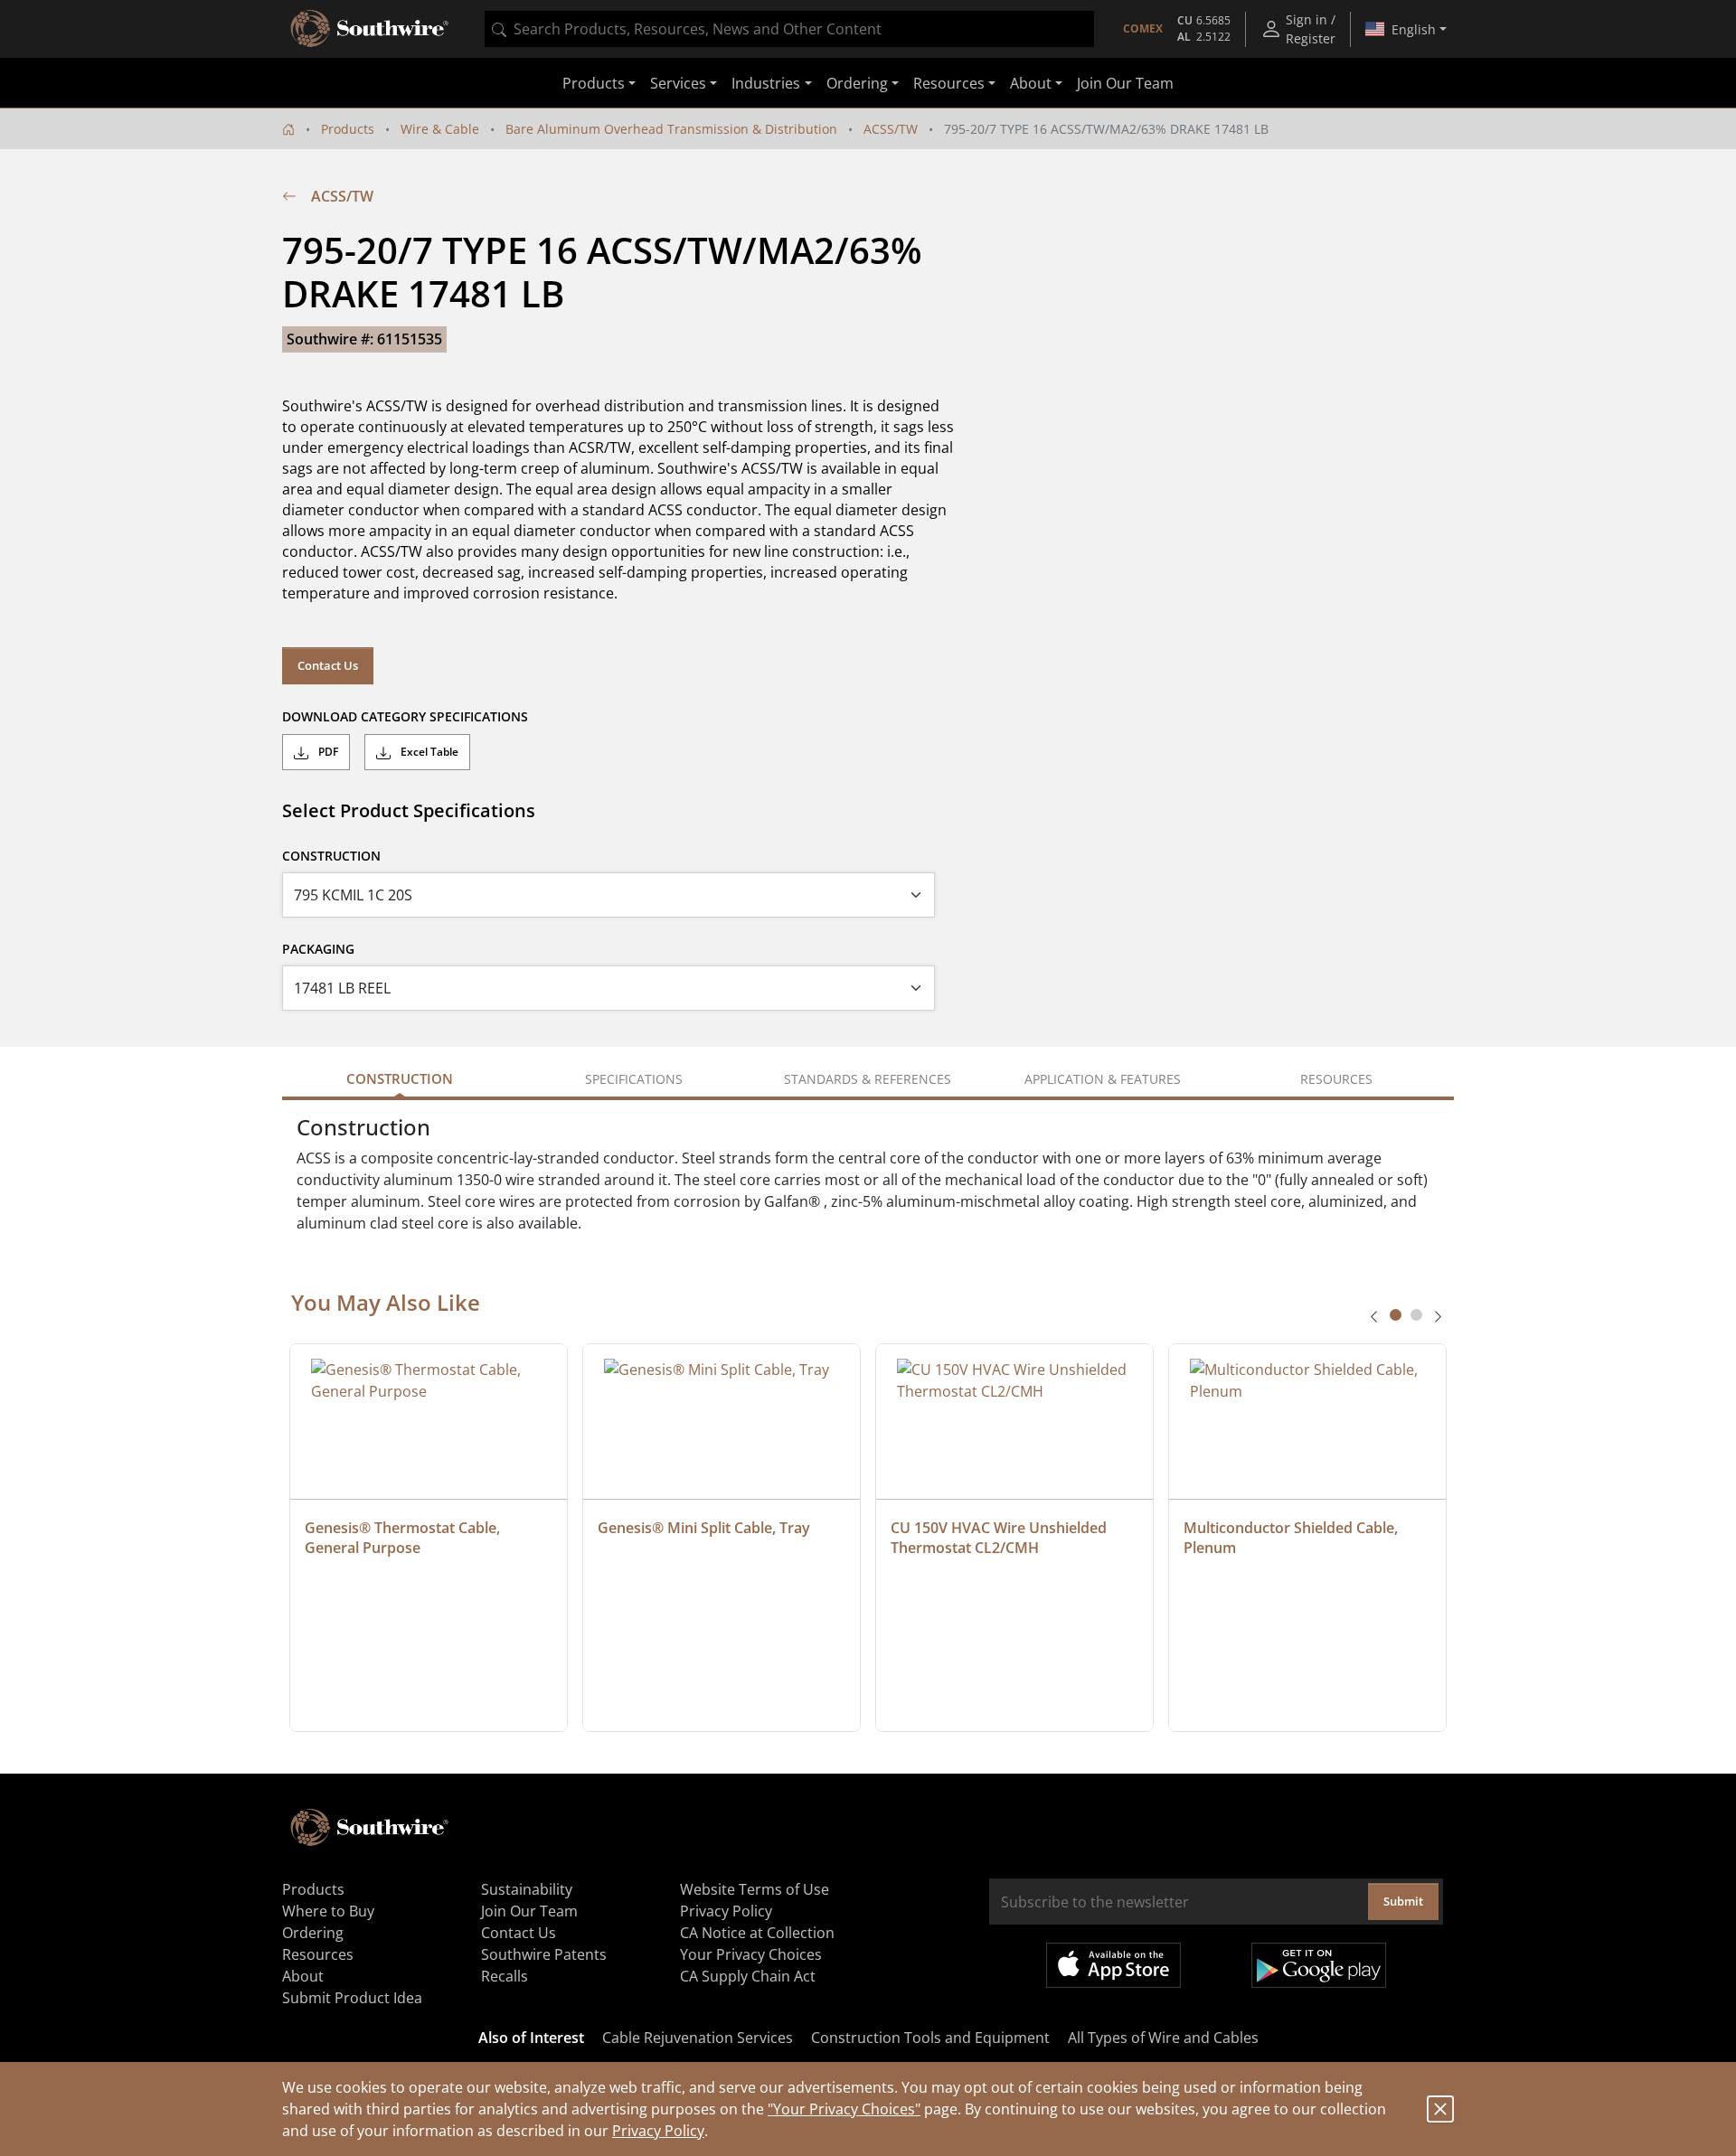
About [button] (1031, 83)
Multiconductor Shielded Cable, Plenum (1293, 1538)
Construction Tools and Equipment (930, 2038)
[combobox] (789, 29)
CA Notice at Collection (757, 1933)
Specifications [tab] (634, 1079)
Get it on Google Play (1319, 1965)
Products (348, 129)
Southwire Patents (544, 1954)
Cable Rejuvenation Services (698, 2038)
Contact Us (328, 665)
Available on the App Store (1113, 1965)
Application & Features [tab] (1103, 1079)
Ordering (313, 1933)
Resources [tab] (1336, 1079)
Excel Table (428, 752)
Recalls (505, 1976)
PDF (327, 752)
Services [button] (678, 83)
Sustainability (527, 1889)
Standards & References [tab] (868, 1079)
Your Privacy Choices (751, 1954)
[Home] (288, 129)
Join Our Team (1125, 83)
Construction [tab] (400, 1078)
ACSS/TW (891, 129)
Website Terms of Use (755, 1889)
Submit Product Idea (352, 1998)
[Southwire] (371, 29)
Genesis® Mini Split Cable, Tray (704, 1528)
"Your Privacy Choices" (844, 2109)
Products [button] (594, 83)
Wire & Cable (440, 129)
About (303, 1976)
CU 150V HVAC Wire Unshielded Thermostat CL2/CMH (1000, 1538)
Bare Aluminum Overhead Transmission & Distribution (671, 129)
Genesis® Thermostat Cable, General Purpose (404, 1538)
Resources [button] (949, 83)
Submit (1403, 1901)
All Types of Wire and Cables (1163, 2038)
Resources (318, 1954)
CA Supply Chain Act (748, 1976)
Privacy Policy (658, 2131)
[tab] (1396, 1315)
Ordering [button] (857, 83)
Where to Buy (328, 1911)
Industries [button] (766, 83)
